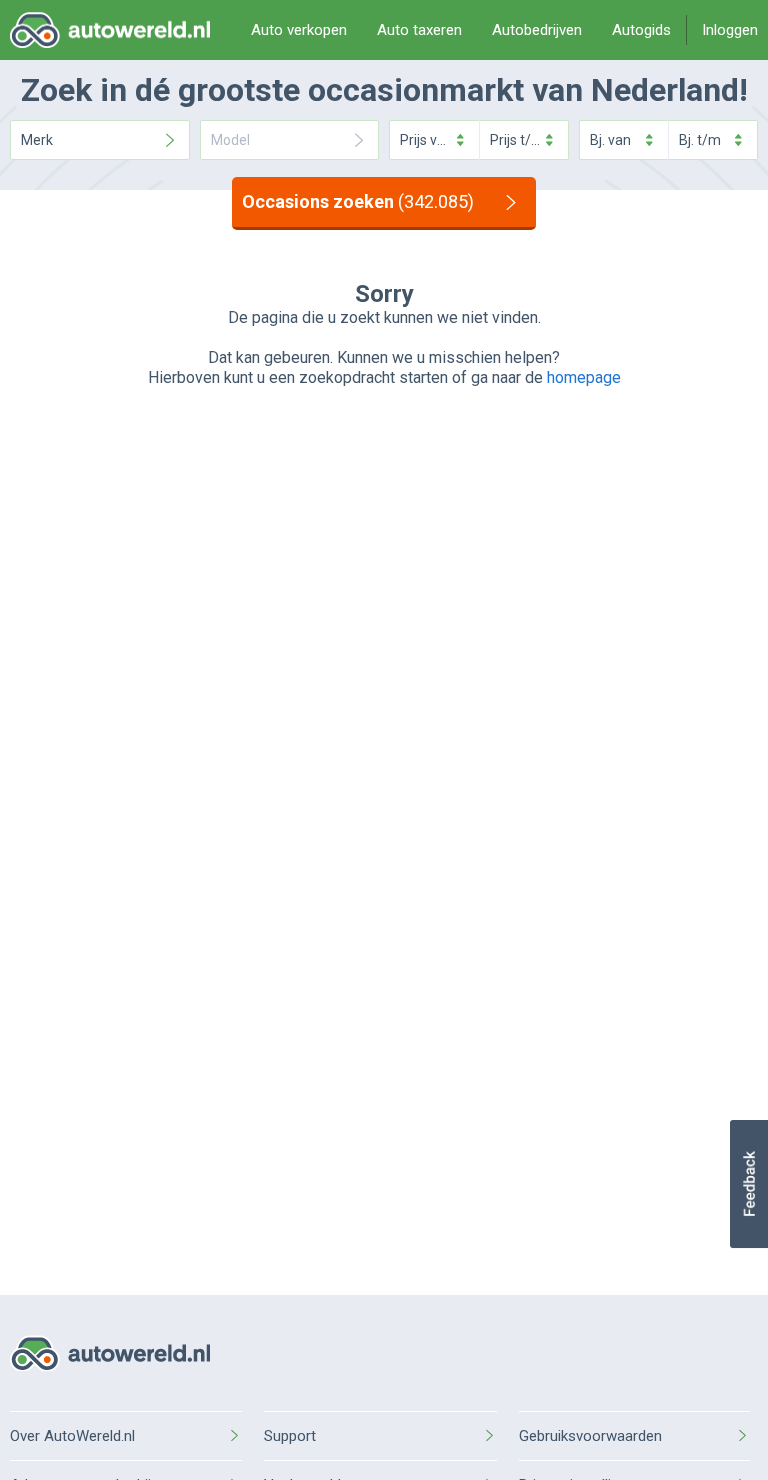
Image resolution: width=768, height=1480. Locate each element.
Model (230, 140)
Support (290, 1436)
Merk (37, 140)
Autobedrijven (537, 30)
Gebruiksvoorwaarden (590, 1436)
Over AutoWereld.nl (72, 1436)
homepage (584, 377)
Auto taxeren (419, 30)
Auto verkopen (299, 30)
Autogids (641, 30)
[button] (748, 1184)
